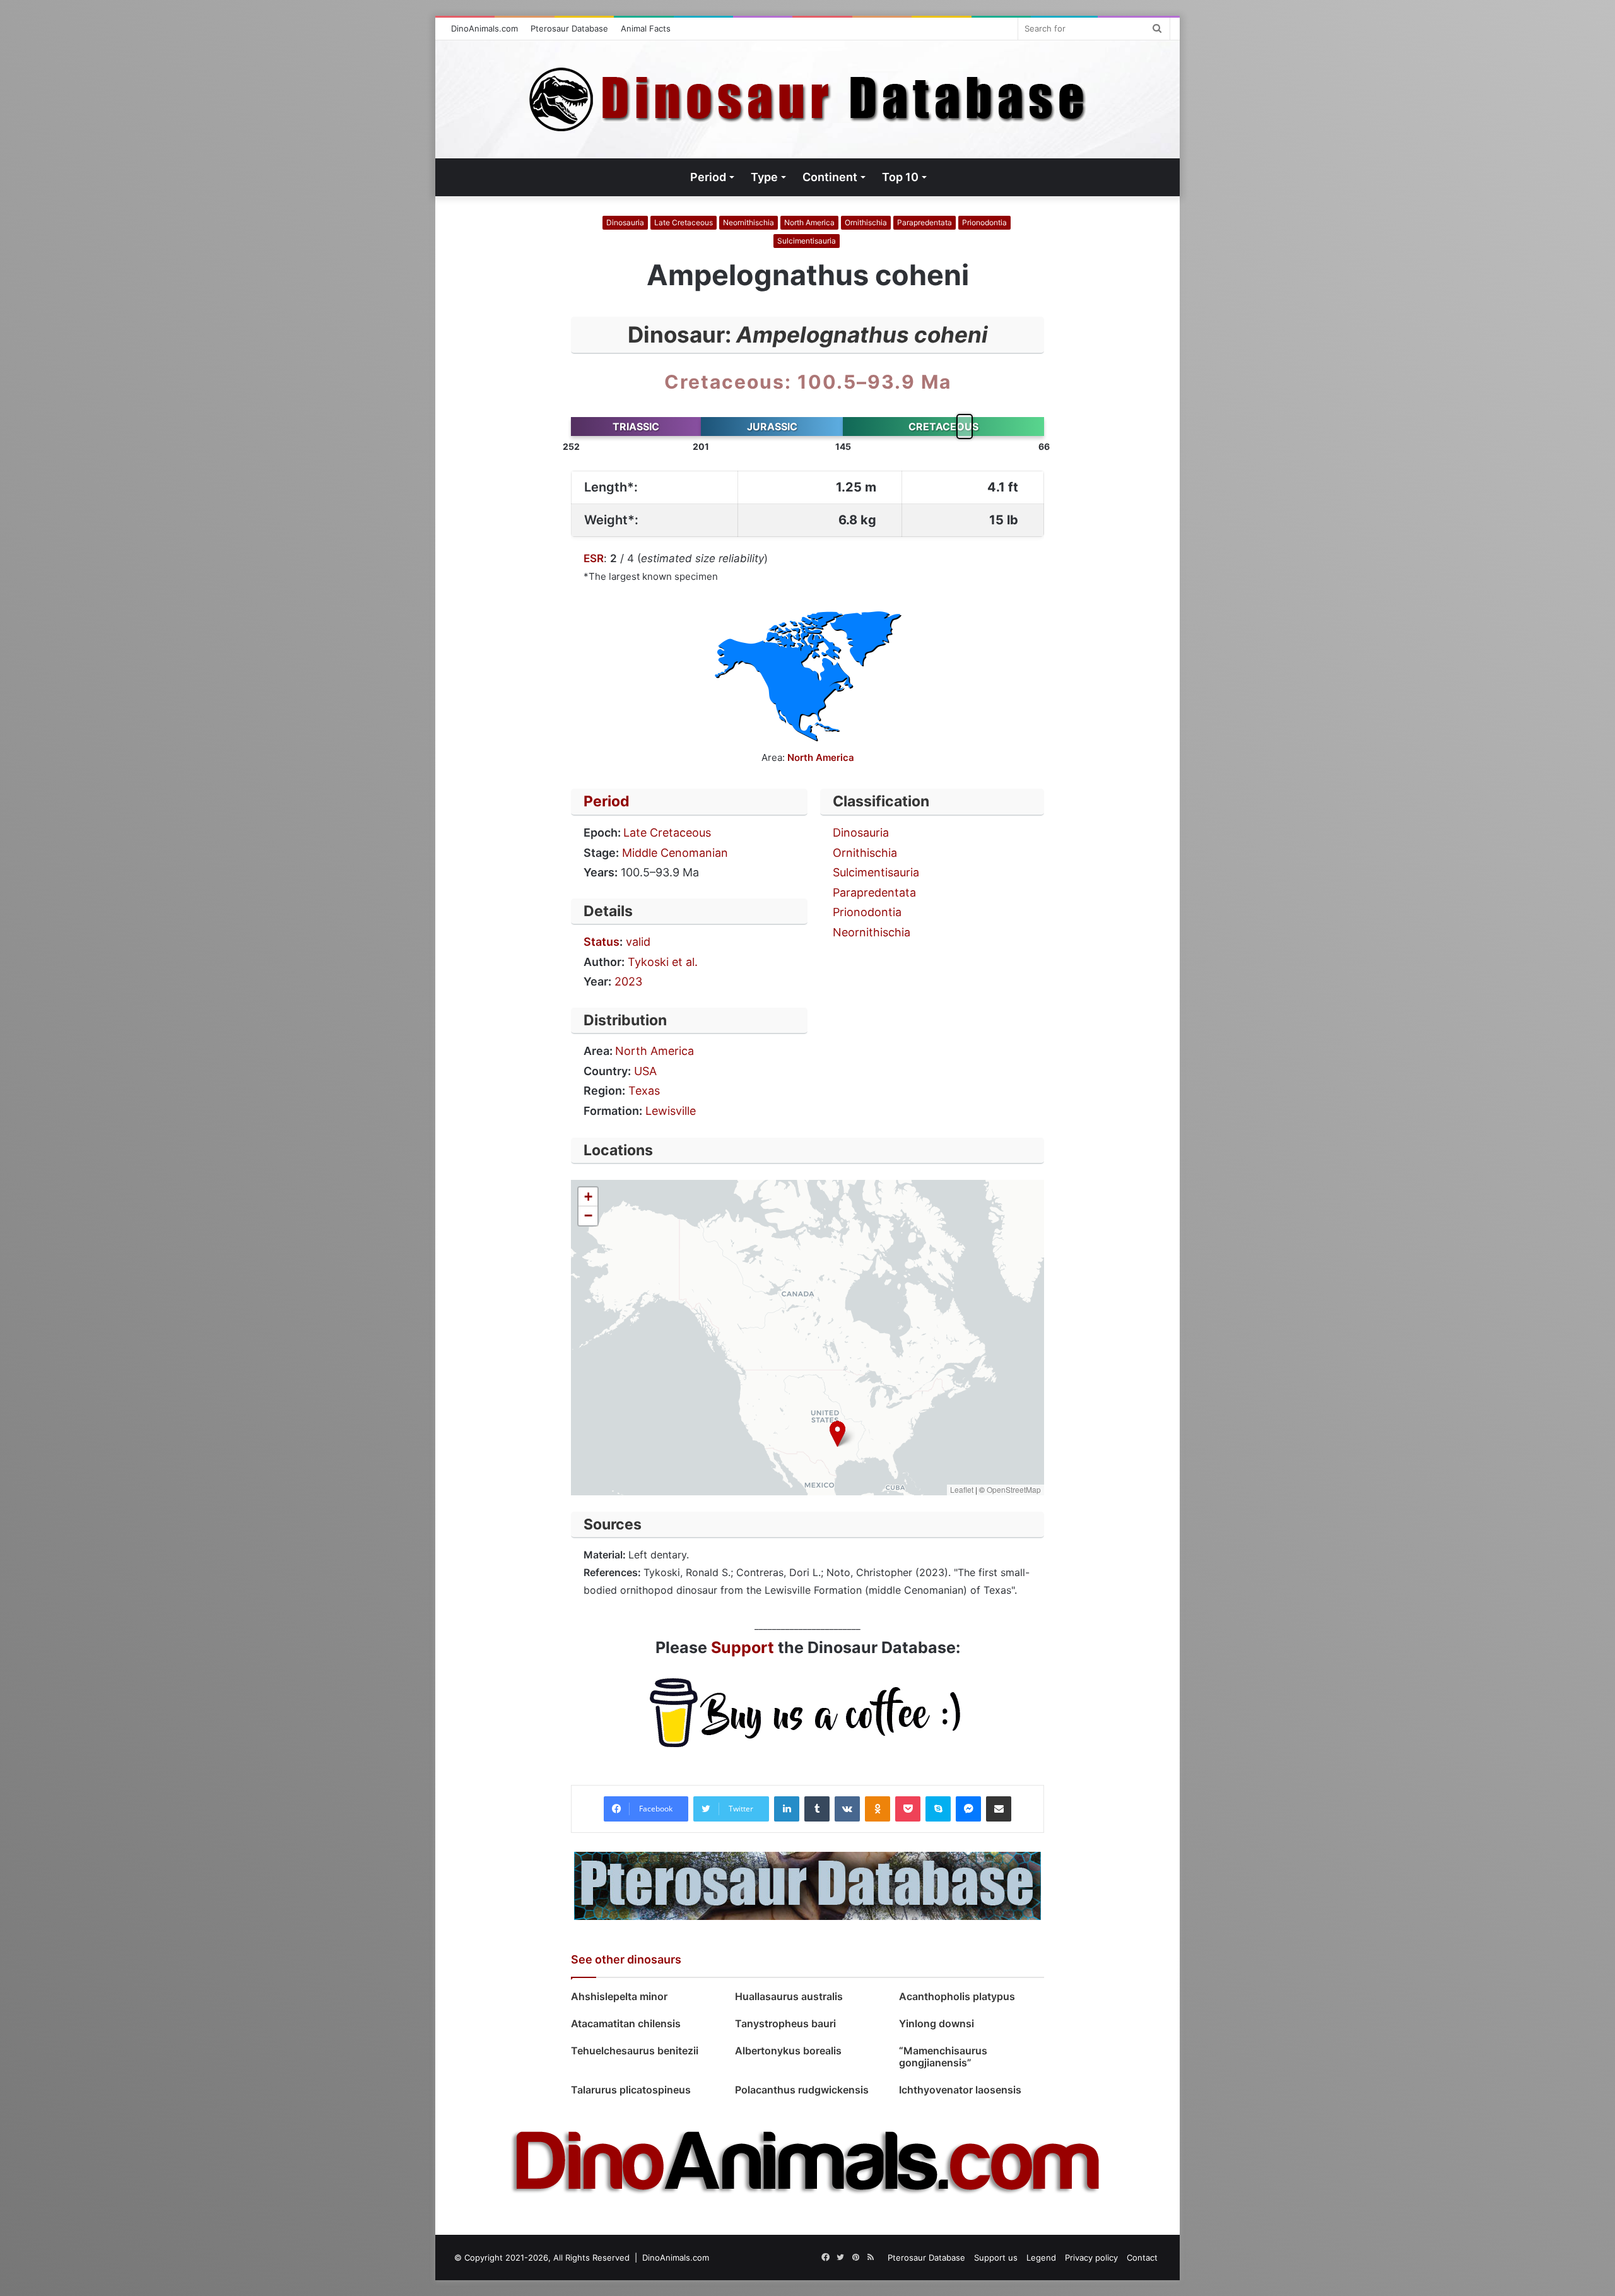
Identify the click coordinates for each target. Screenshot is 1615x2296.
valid (638, 942)
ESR (594, 558)
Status (602, 942)
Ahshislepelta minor (619, 1996)
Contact (1142, 2258)
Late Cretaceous (684, 222)
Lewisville (671, 1111)
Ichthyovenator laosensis (960, 2090)
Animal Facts (646, 28)
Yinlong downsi (937, 2023)
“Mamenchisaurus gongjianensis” (943, 2057)
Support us (996, 2258)
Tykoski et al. (663, 962)
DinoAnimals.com (484, 28)
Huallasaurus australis (789, 1996)
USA (645, 1071)
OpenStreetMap (1014, 1489)
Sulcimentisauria (807, 241)
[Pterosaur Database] (807, 1885)
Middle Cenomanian (675, 853)
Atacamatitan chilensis (626, 2023)
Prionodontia (984, 222)
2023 (628, 981)
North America (809, 222)
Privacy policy (1091, 2258)
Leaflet (962, 1489)
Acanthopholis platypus (957, 1996)
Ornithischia (866, 222)
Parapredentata (925, 222)
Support (743, 1647)
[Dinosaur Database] (808, 99)
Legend (1041, 2258)
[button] (837, 1434)
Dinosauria (625, 222)
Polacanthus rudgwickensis (802, 2090)
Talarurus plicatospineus (631, 2090)
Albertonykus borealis (788, 2051)
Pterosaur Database (569, 28)
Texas (644, 1091)
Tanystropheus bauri (785, 2023)
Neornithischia (749, 222)
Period (607, 801)
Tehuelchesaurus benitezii (635, 2051)
